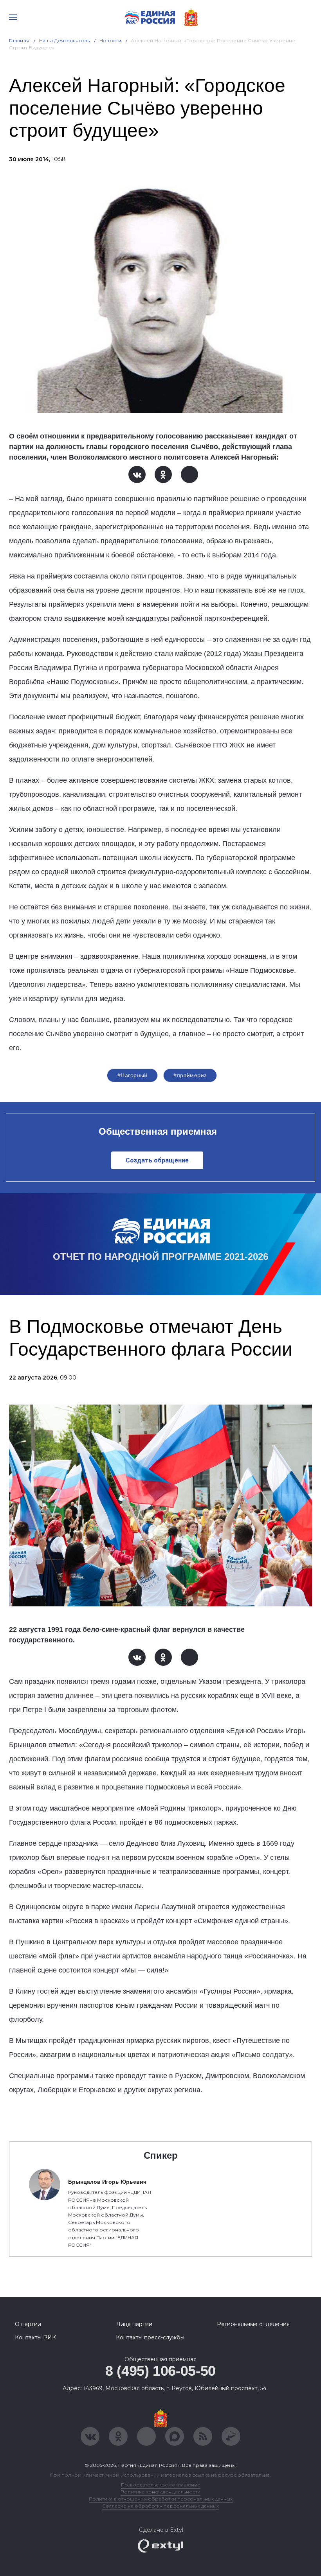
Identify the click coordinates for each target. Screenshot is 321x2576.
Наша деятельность (65, 40)
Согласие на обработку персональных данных (160, 2506)
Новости (111, 40)
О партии (28, 2324)
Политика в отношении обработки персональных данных (161, 2499)
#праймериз (190, 1075)
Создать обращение (157, 1160)
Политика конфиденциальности (160, 2492)
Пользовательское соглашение (161, 2485)
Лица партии (134, 2324)
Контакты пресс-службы (150, 2337)
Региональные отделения (253, 2324)
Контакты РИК (35, 2337)
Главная (19, 40)
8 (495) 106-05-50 (160, 2371)
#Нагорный (133, 1075)
